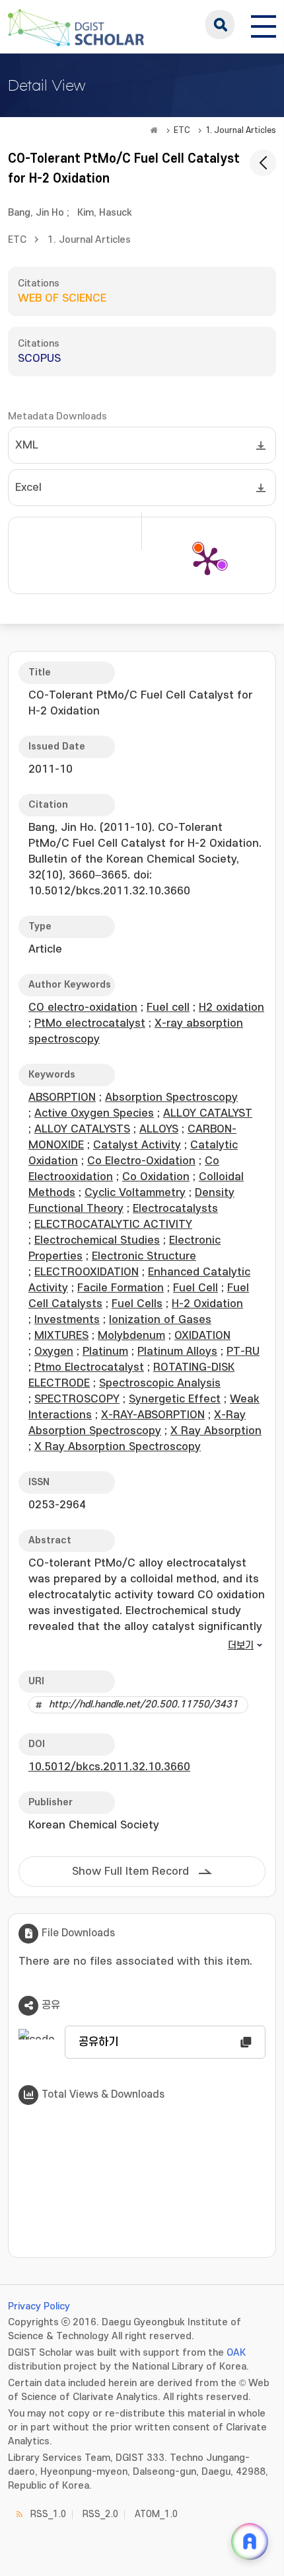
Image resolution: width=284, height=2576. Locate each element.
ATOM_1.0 (156, 2514)
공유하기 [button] (98, 2042)
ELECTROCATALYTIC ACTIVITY (113, 1224)
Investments (67, 1320)
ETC (182, 130)
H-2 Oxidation (207, 1304)
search (220, 24)
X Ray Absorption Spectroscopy (118, 1447)
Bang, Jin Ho (36, 213)
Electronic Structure (144, 1256)
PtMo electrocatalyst (90, 1023)
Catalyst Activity (137, 1145)
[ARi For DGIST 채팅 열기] (250, 2542)
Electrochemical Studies (97, 1240)
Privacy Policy (39, 2306)
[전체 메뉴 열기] (264, 24)
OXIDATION (202, 1336)
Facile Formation (121, 1288)
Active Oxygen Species (94, 1113)
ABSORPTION (62, 1097)
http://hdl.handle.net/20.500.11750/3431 (143, 1704)
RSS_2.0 (100, 2514)
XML (27, 445)
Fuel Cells (137, 1304)
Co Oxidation (156, 1177)
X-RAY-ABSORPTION (153, 1415)
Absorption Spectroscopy (171, 1097)
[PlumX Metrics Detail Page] (207, 560)
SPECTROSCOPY (77, 1399)
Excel (28, 488)
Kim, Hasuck (105, 213)
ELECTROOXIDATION (87, 1272)
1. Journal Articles (241, 130)
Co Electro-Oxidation (141, 1161)
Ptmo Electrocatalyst (89, 1367)
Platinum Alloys (177, 1352)
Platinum (105, 1352)
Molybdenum (131, 1336)
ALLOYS (159, 1129)
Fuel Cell (195, 1288)
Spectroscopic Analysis (160, 1383)
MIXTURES (61, 1336)
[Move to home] (154, 130)
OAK (236, 2353)
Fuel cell (168, 1008)
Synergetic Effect (175, 1399)
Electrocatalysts (175, 1209)
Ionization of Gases (160, 1320)
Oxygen (54, 1352)
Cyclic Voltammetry (135, 1193)
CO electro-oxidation (83, 1008)
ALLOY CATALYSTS (82, 1129)
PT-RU (243, 1352)
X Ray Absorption (216, 1431)
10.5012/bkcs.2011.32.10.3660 (109, 1767)
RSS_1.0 (48, 2514)
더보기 (241, 1646)
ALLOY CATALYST (208, 1113)
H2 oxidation (231, 1008)
